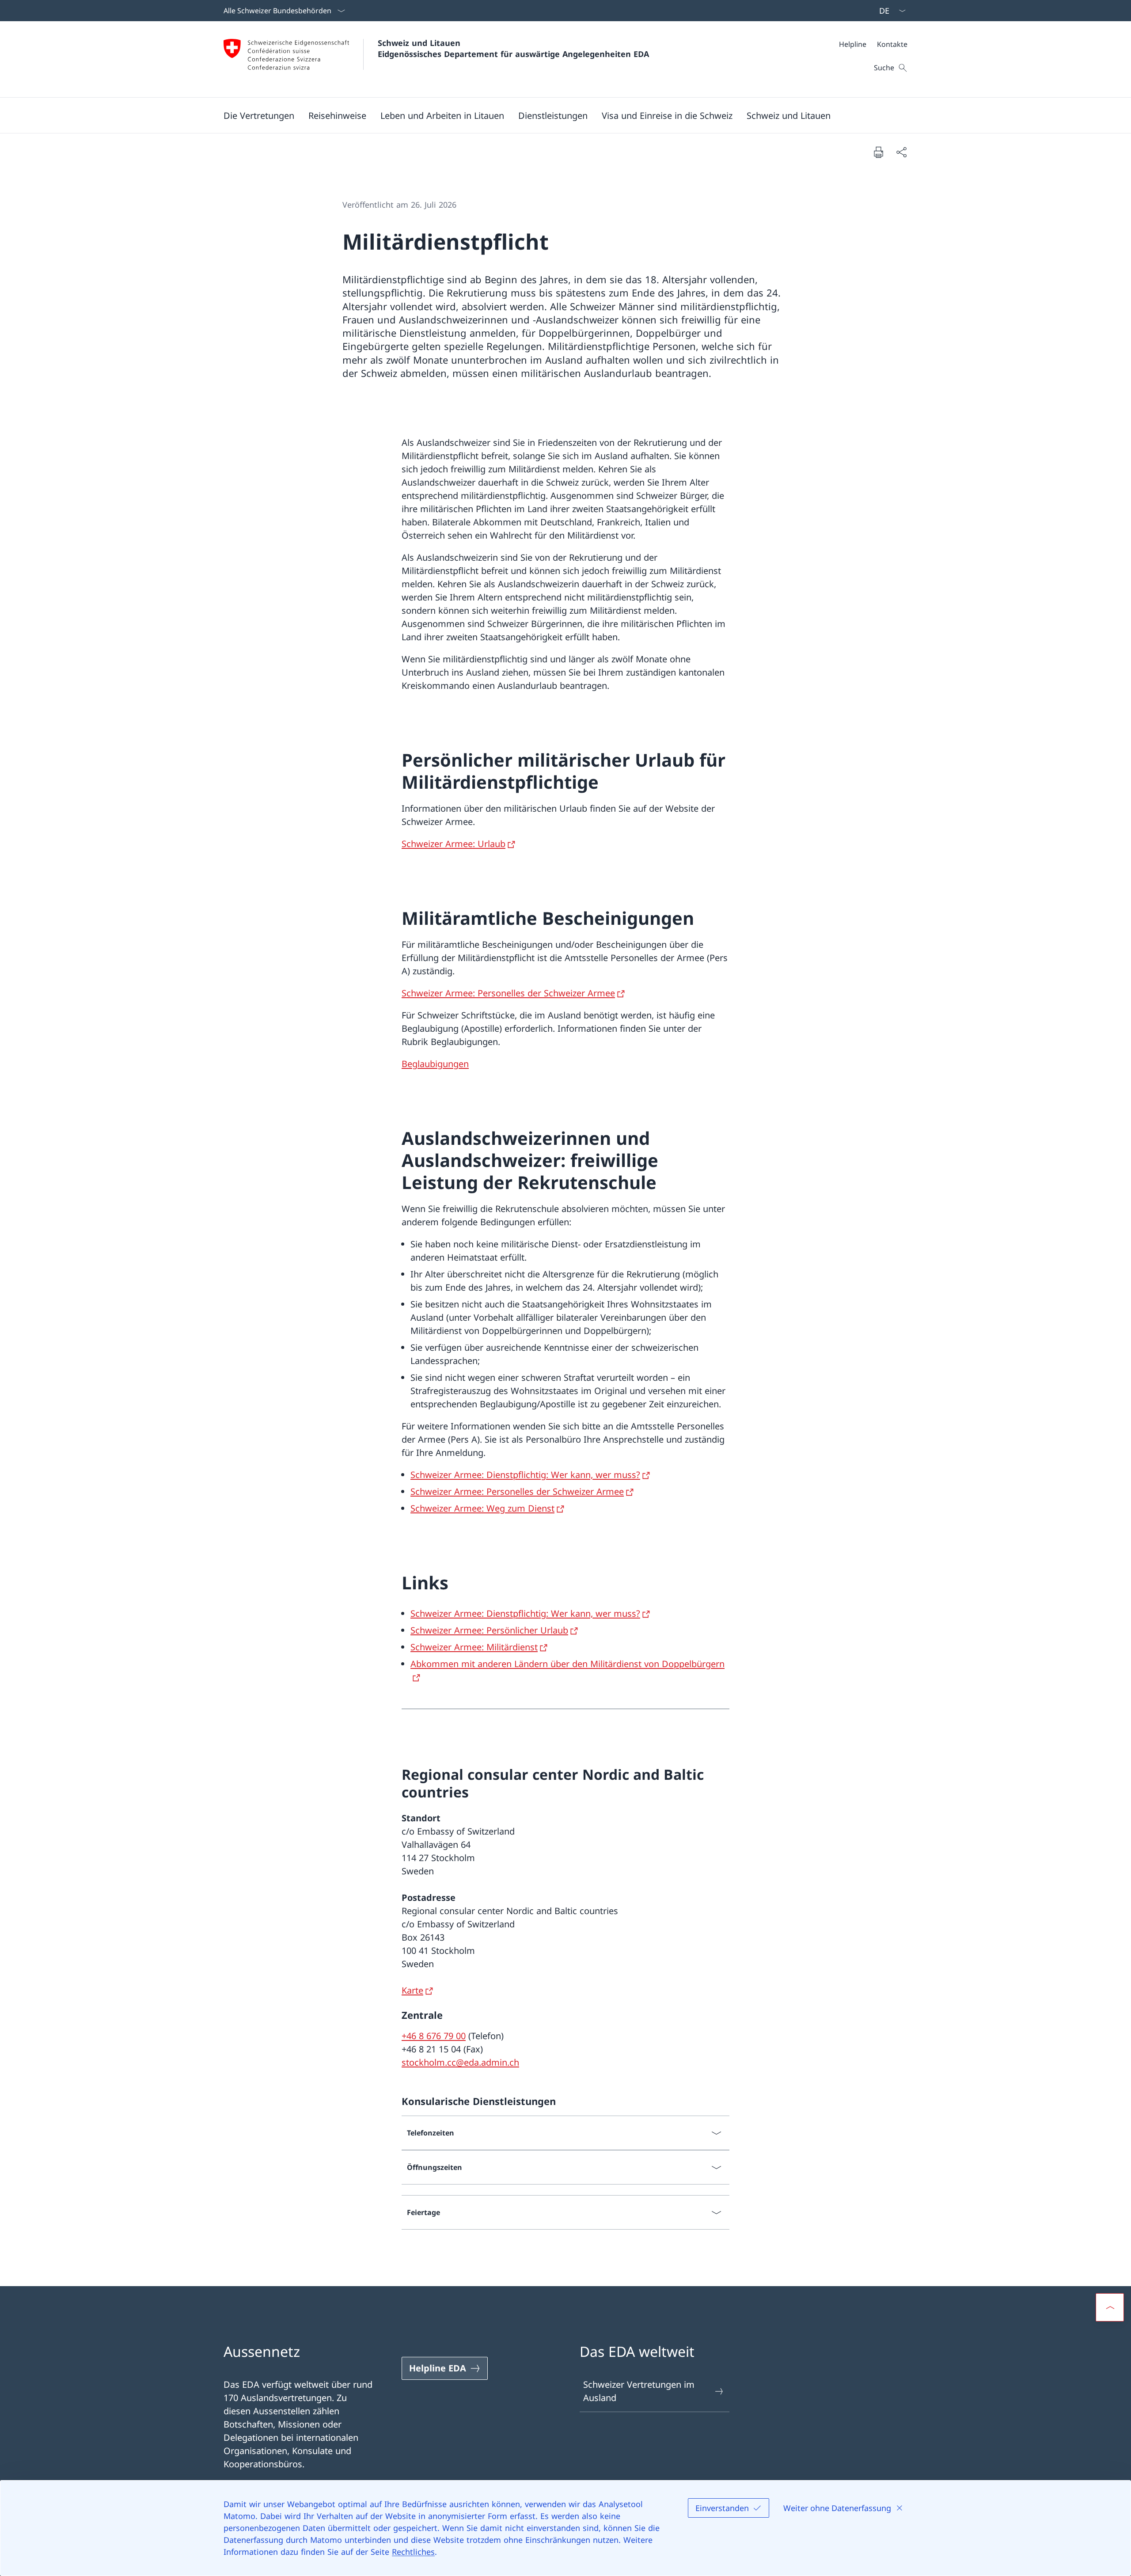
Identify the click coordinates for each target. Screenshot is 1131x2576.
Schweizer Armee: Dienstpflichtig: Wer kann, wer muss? (525, 1475)
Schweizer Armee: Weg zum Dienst (482, 1508)
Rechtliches (413, 2552)
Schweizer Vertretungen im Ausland (639, 2391)
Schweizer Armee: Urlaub (454, 844)
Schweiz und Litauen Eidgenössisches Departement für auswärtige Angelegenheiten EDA (513, 48)
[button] (259, 115)
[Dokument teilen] (901, 152)
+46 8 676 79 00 (434, 2036)
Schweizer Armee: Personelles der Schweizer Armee (508, 993)
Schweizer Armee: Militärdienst (474, 1647)
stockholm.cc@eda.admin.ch (460, 2062)
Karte (412, 1990)
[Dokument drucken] (878, 152)
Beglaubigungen (435, 1064)
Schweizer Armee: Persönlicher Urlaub (489, 1630)
